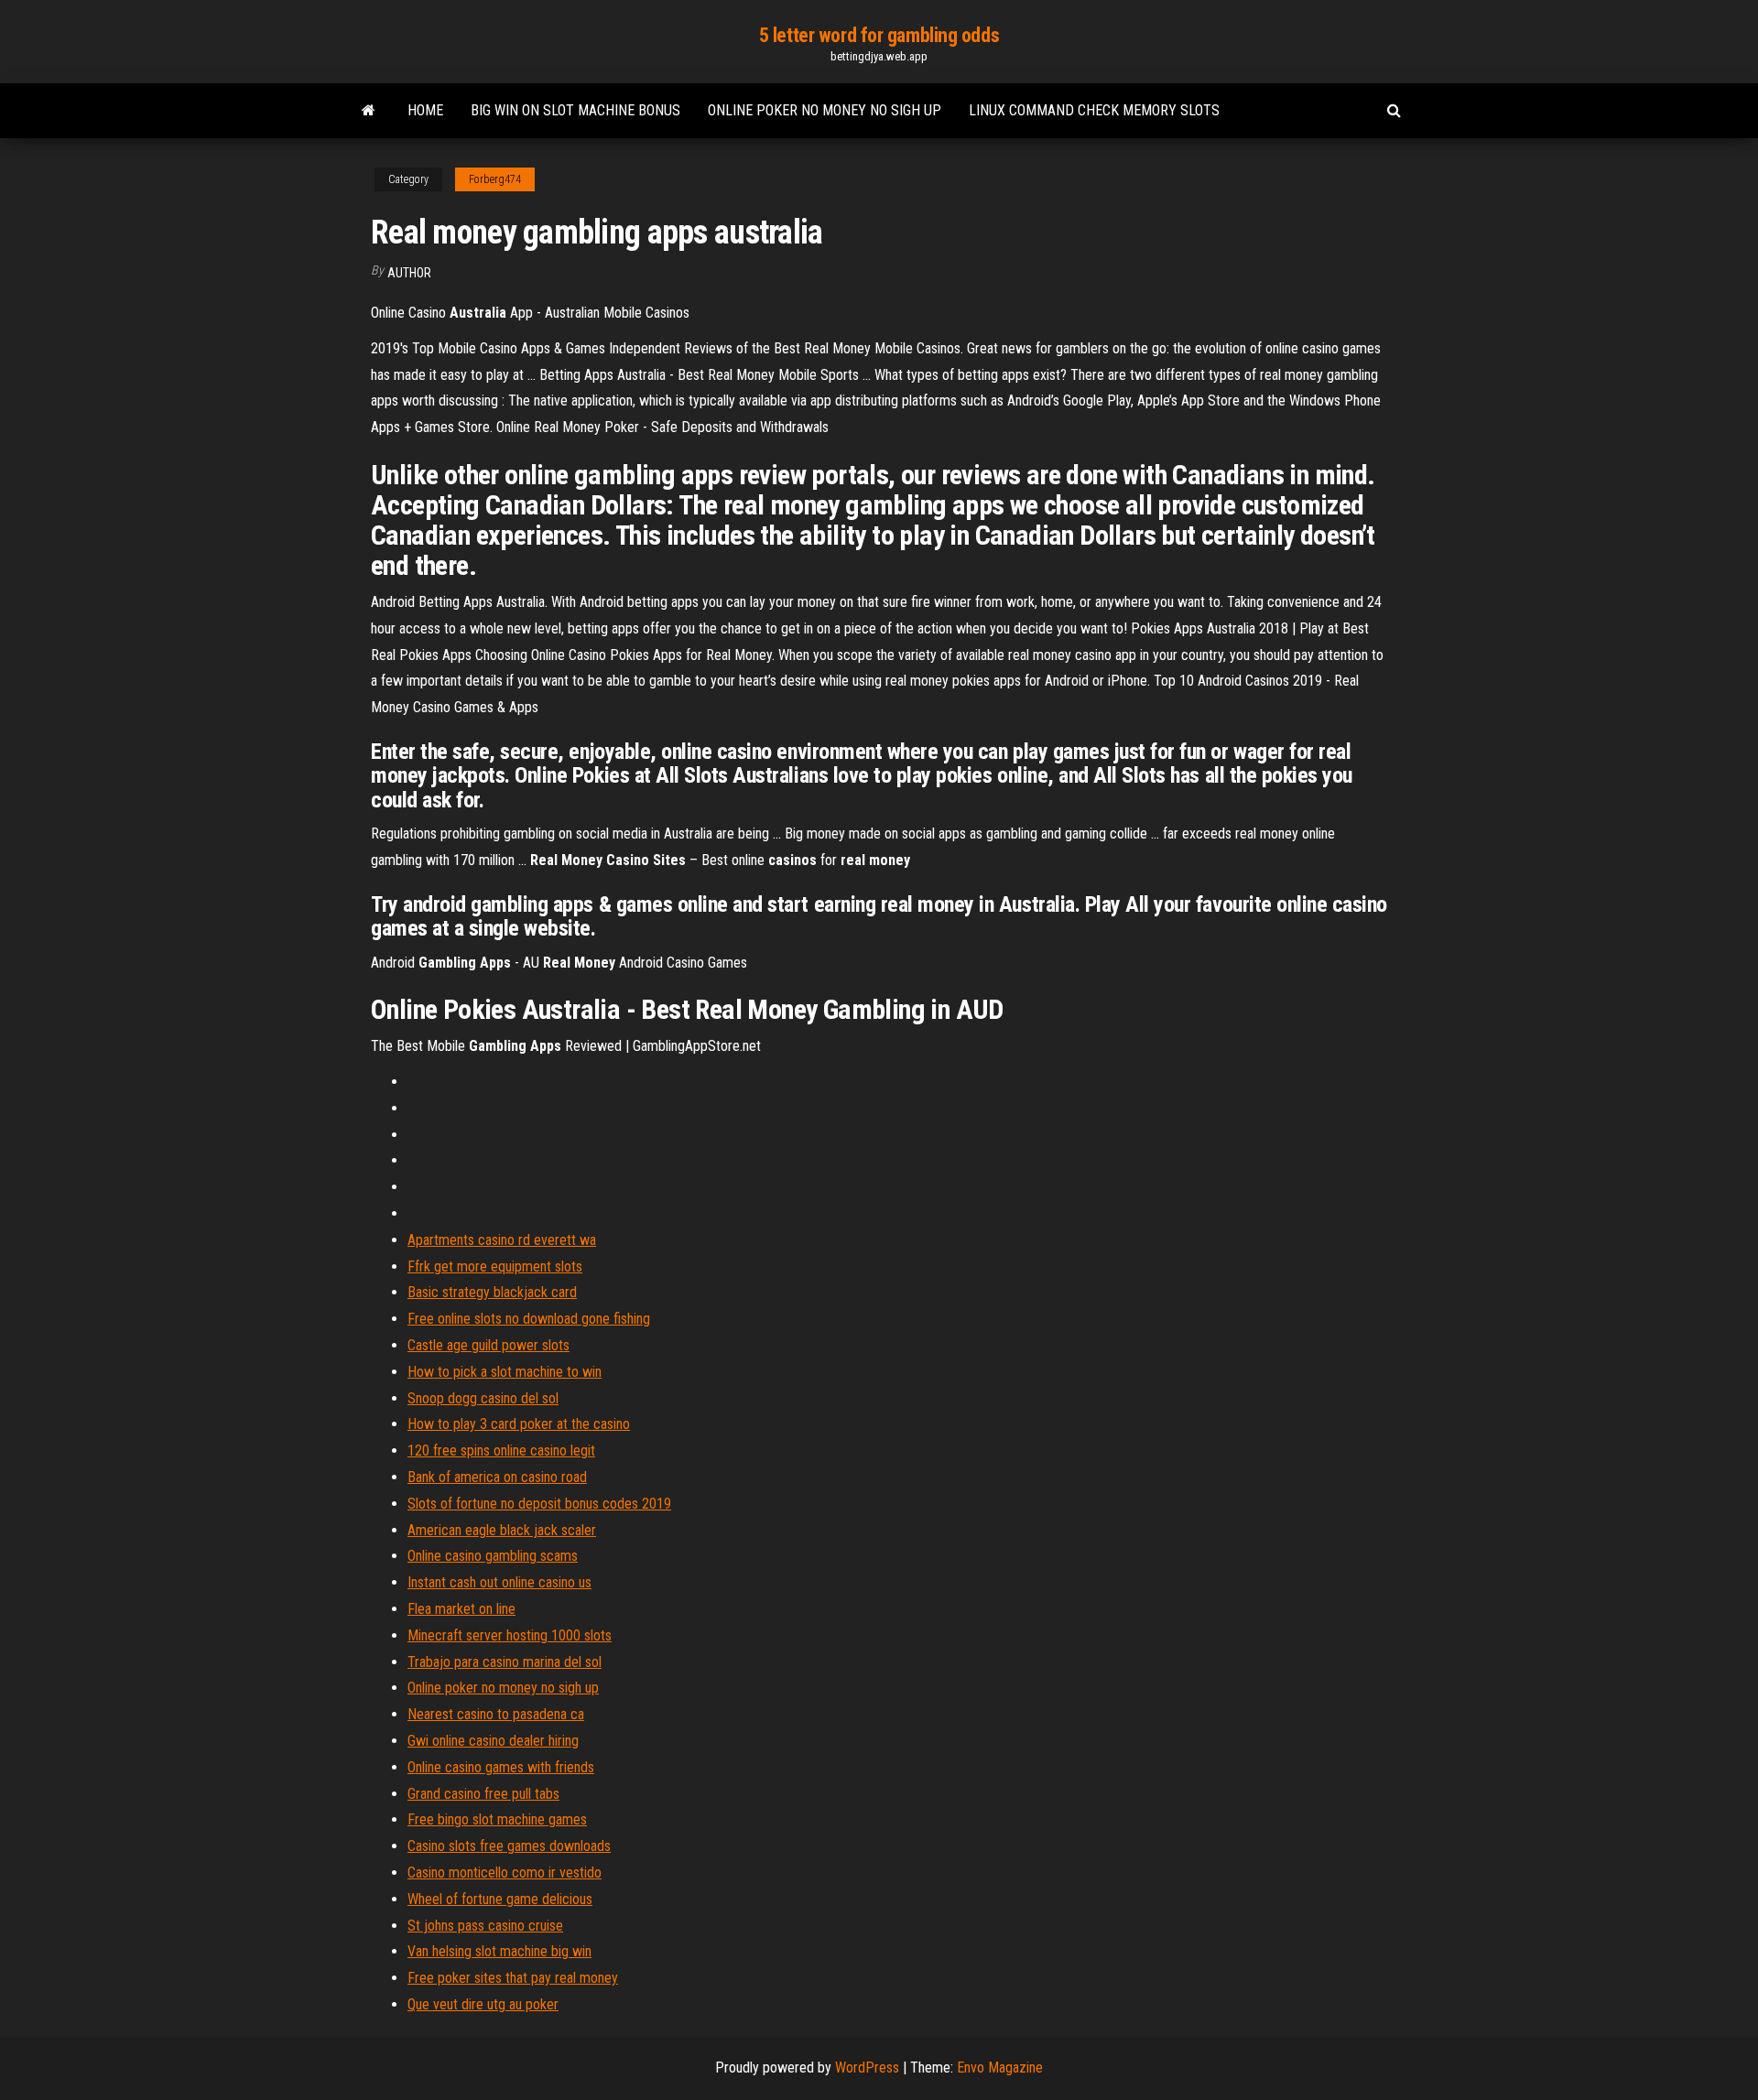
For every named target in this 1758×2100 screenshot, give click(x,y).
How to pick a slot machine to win (505, 1372)
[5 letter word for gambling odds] (369, 111)
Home (425, 110)
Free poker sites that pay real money (513, 1978)
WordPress (867, 2068)
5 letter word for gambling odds (879, 35)
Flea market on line (461, 1609)
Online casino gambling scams (493, 1556)
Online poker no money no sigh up (825, 110)
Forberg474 (495, 179)
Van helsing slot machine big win (499, 1951)
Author (409, 273)
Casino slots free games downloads (509, 1846)
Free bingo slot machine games (497, 1819)
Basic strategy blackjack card (492, 1292)
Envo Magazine (1000, 2068)
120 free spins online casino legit (501, 1451)
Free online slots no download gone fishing (529, 1319)
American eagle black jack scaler (502, 1530)
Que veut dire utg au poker (483, 2004)
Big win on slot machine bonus (575, 110)
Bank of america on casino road (497, 1477)
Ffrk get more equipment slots (495, 1266)
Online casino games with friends (501, 1767)
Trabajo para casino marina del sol (505, 1662)
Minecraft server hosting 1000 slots (510, 1635)
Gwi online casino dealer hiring (493, 1741)
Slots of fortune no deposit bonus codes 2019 (539, 1504)
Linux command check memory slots (1094, 110)
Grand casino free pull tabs (483, 1794)
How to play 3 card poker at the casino (519, 1424)
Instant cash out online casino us (499, 1582)
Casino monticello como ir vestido (505, 1873)
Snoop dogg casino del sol (483, 1398)
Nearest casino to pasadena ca (496, 1714)
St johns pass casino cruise (485, 1926)
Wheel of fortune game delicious (500, 1899)
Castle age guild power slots (488, 1345)
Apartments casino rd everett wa (502, 1240)
